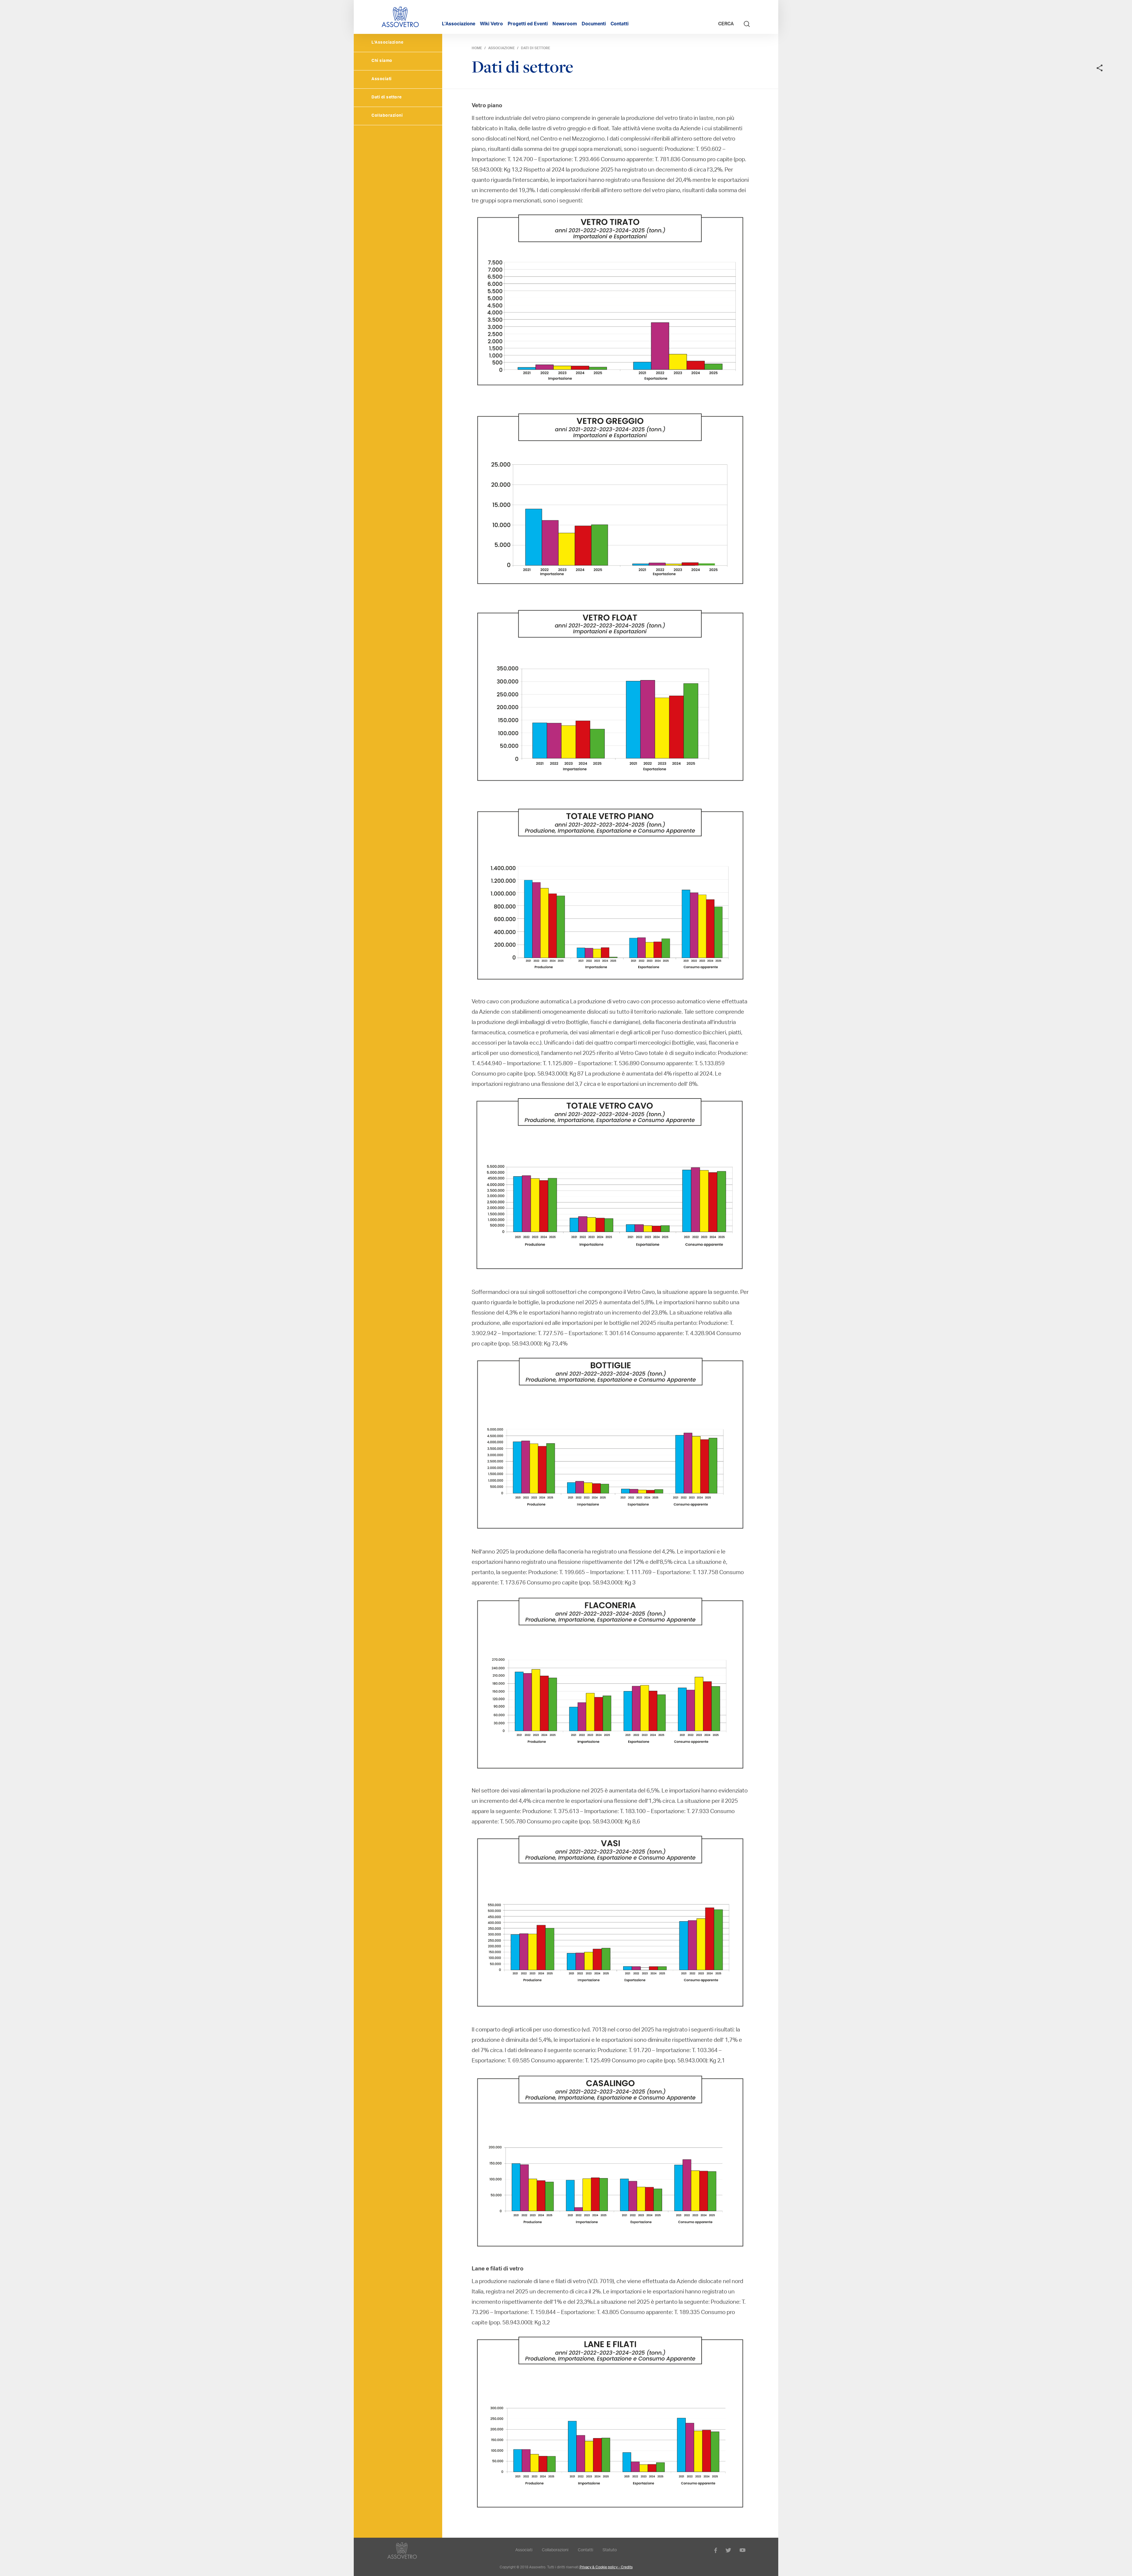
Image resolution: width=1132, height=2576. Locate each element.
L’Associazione (459, 24)
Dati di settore (387, 98)
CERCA (727, 24)
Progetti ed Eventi (528, 24)
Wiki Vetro (491, 24)
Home (477, 48)
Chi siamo (382, 61)
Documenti (594, 24)
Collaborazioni (387, 116)
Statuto (610, 2550)
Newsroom (565, 24)
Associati (382, 79)
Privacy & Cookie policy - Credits (606, 2567)
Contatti (620, 24)
